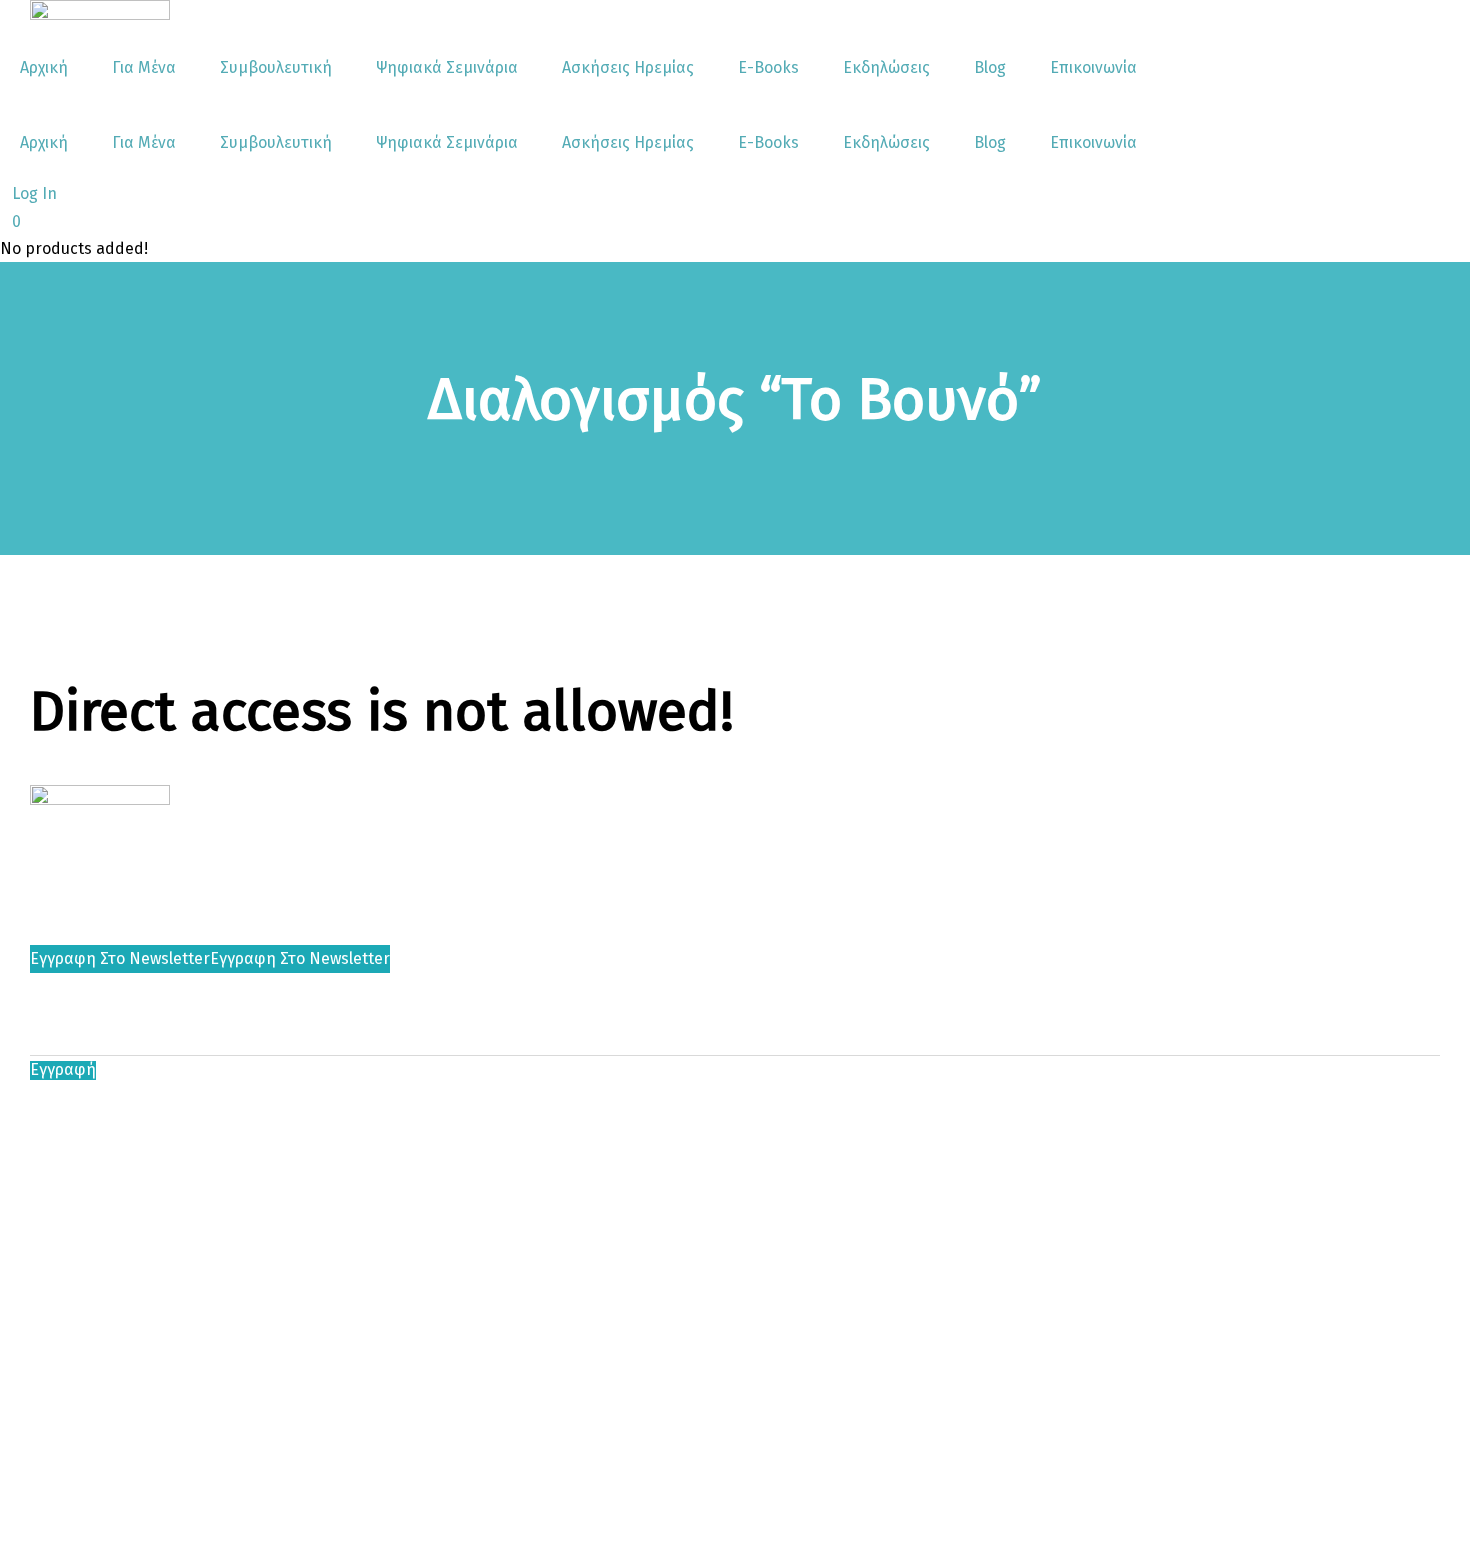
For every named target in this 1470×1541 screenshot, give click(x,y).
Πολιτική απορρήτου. (476, 1096)
